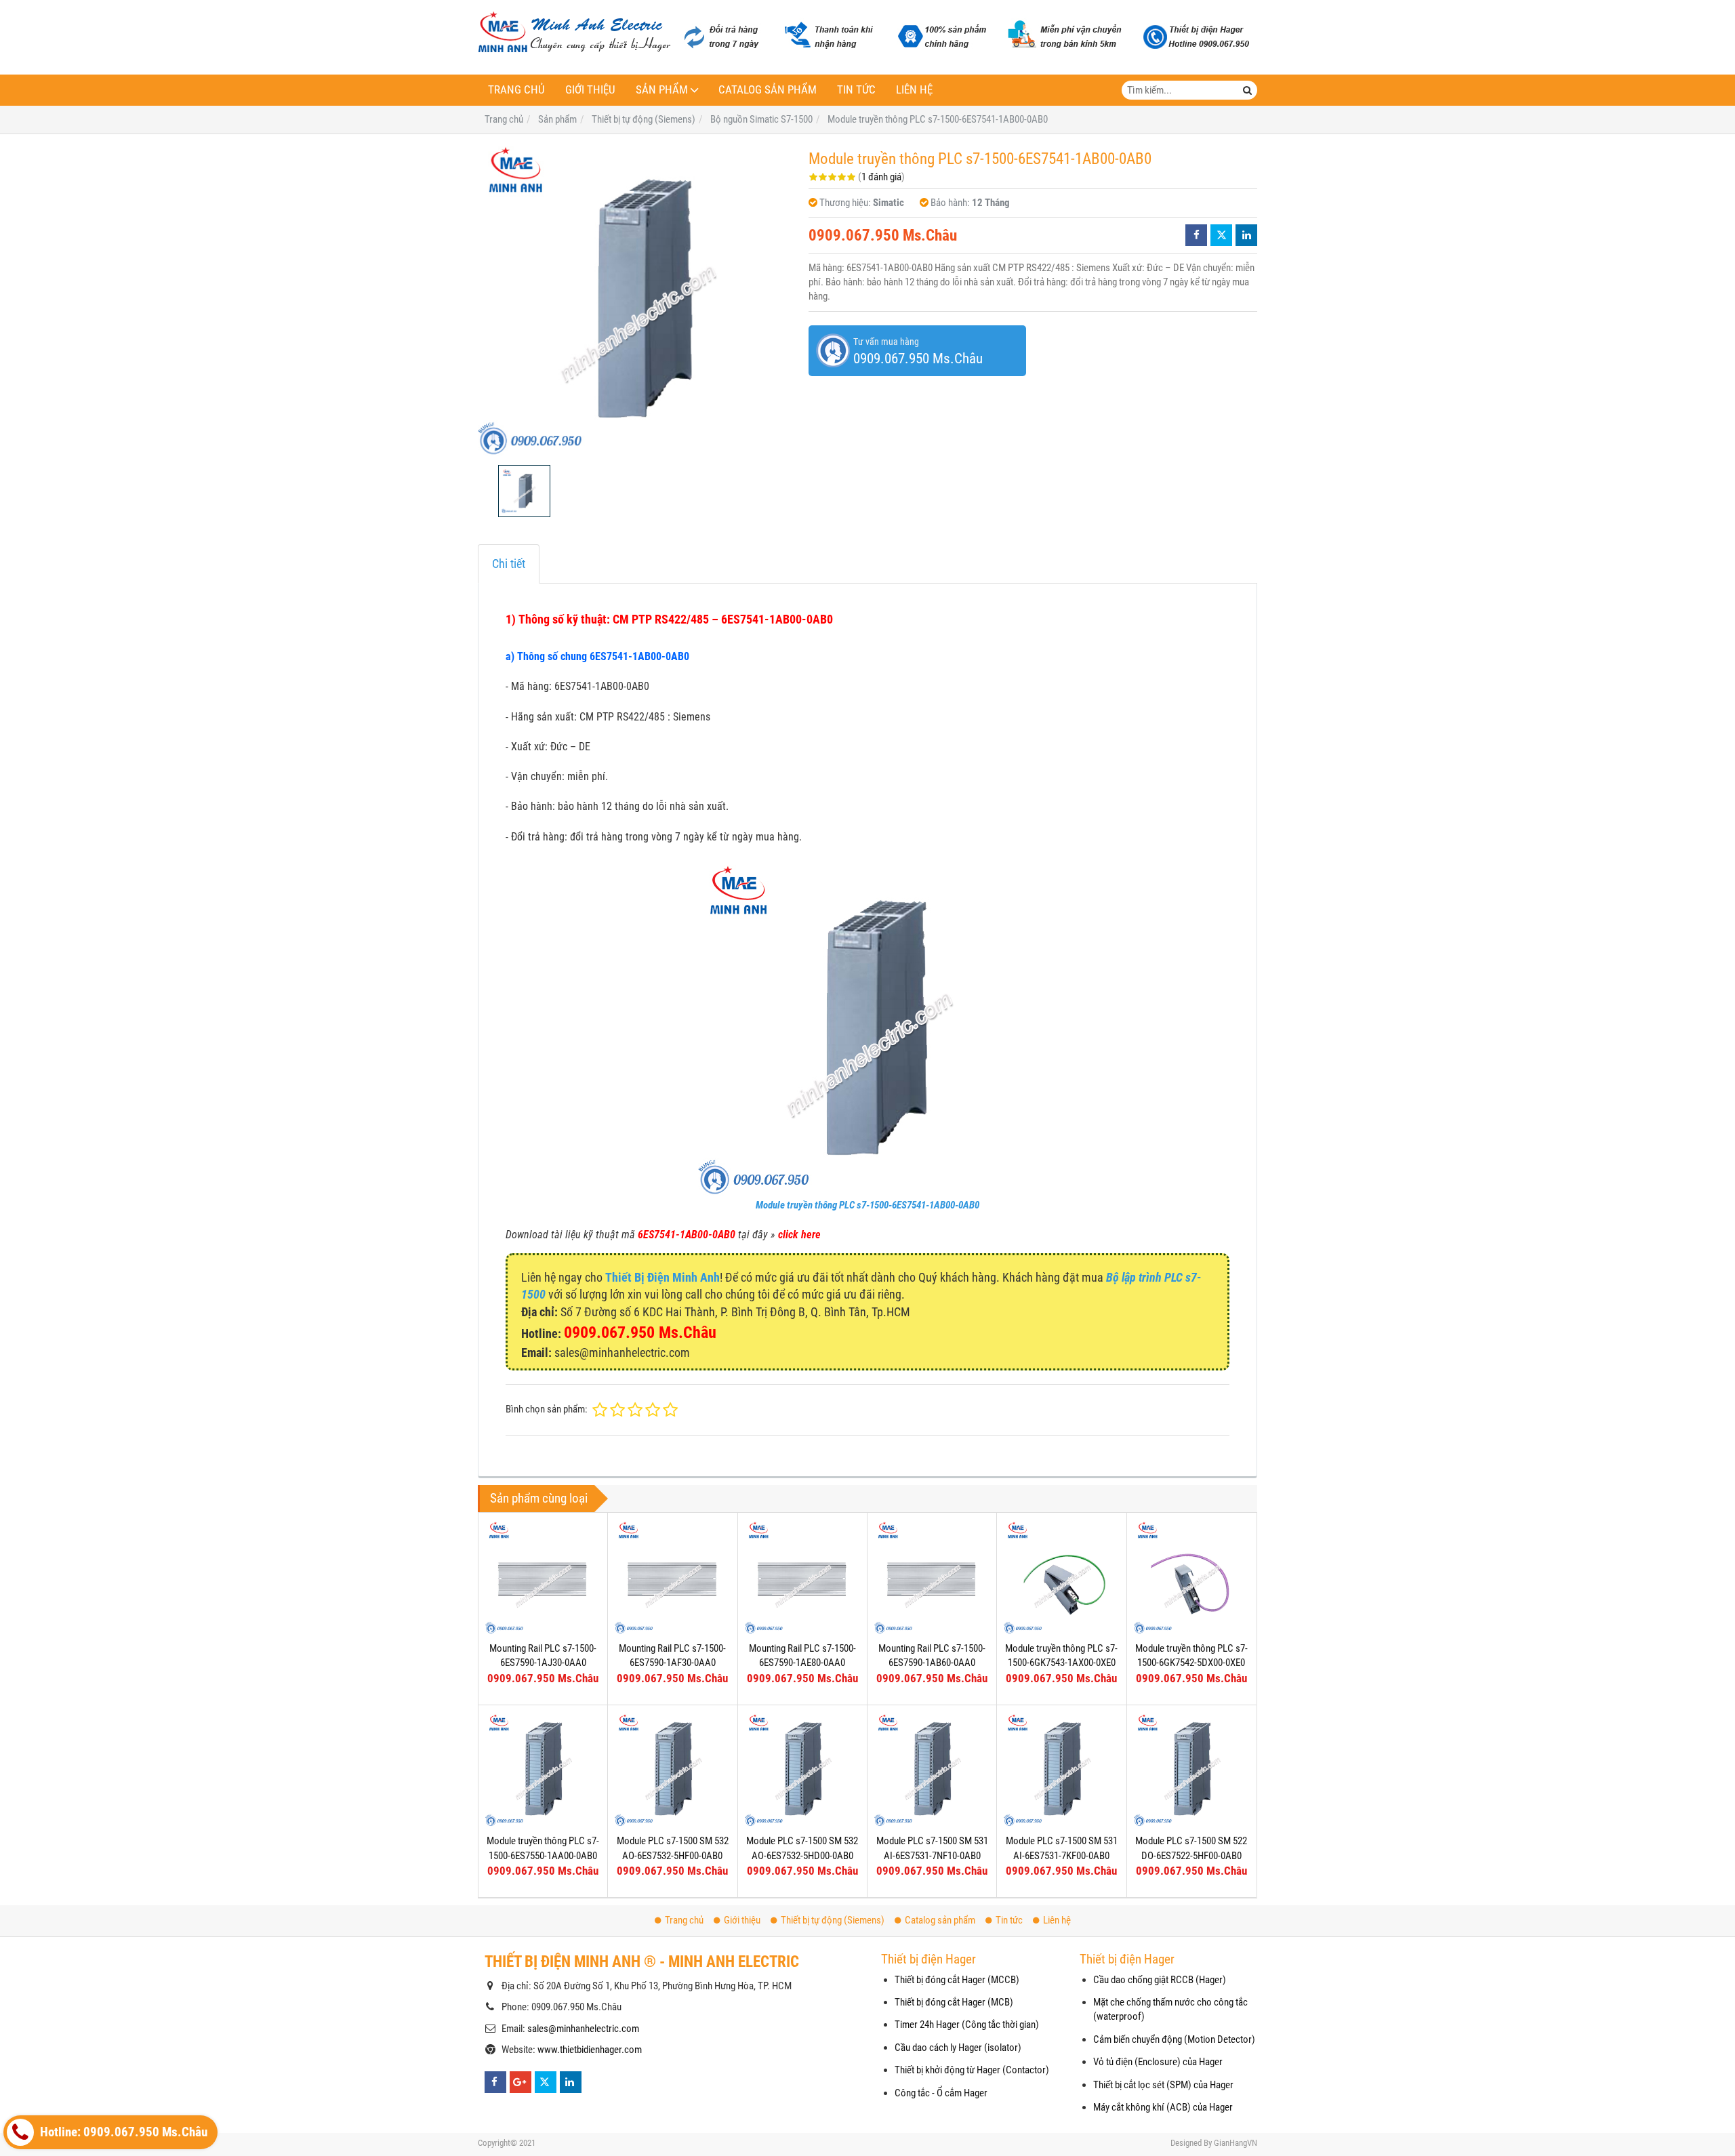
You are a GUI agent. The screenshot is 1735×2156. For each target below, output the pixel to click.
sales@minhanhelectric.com (583, 2029)
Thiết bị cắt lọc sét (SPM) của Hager (1163, 2085)
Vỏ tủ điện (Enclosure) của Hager (1158, 2062)
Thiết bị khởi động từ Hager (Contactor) (972, 2070)
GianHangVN (1236, 2143)
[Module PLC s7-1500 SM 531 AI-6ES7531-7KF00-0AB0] (1061, 1770)
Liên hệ (914, 90)
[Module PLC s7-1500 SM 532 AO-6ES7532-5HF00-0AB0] (672, 1770)
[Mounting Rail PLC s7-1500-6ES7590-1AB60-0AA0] (932, 1577)
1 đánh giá (881, 177)
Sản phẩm (662, 90)
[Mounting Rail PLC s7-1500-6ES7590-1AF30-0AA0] (672, 1577)
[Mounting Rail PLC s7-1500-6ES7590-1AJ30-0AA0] (543, 1577)
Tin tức (856, 90)
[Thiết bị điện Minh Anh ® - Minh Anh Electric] (574, 33)
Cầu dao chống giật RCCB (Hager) (1160, 1980)
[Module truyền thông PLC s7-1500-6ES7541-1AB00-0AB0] (636, 300)
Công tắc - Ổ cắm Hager (941, 2093)
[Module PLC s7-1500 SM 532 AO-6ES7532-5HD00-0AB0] (802, 1770)
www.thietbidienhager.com (590, 2050)
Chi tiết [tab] (509, 564)
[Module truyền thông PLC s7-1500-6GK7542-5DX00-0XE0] (1191, 1577)
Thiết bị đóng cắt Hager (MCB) (954, 2002)
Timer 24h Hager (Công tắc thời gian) (967, 2025)
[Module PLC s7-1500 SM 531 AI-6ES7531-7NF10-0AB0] (932, 1770)
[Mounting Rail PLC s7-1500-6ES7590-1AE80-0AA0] (802, 1577)
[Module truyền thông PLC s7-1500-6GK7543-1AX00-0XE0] (1061, 1577)
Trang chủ (516, 90)
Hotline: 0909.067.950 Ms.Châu (122, 2132)
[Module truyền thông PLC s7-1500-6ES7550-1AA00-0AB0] (543, 1770)
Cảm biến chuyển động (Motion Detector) (1174, 2039)
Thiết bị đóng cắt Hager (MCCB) (957, 1980)
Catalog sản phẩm (768, 90)
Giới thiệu (590, 90)
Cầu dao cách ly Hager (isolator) (958, 2048)
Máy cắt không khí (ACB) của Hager (1163, 2107)
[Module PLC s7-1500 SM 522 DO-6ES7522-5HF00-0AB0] (1191, 1770)
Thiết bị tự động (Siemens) (833, 1920)
